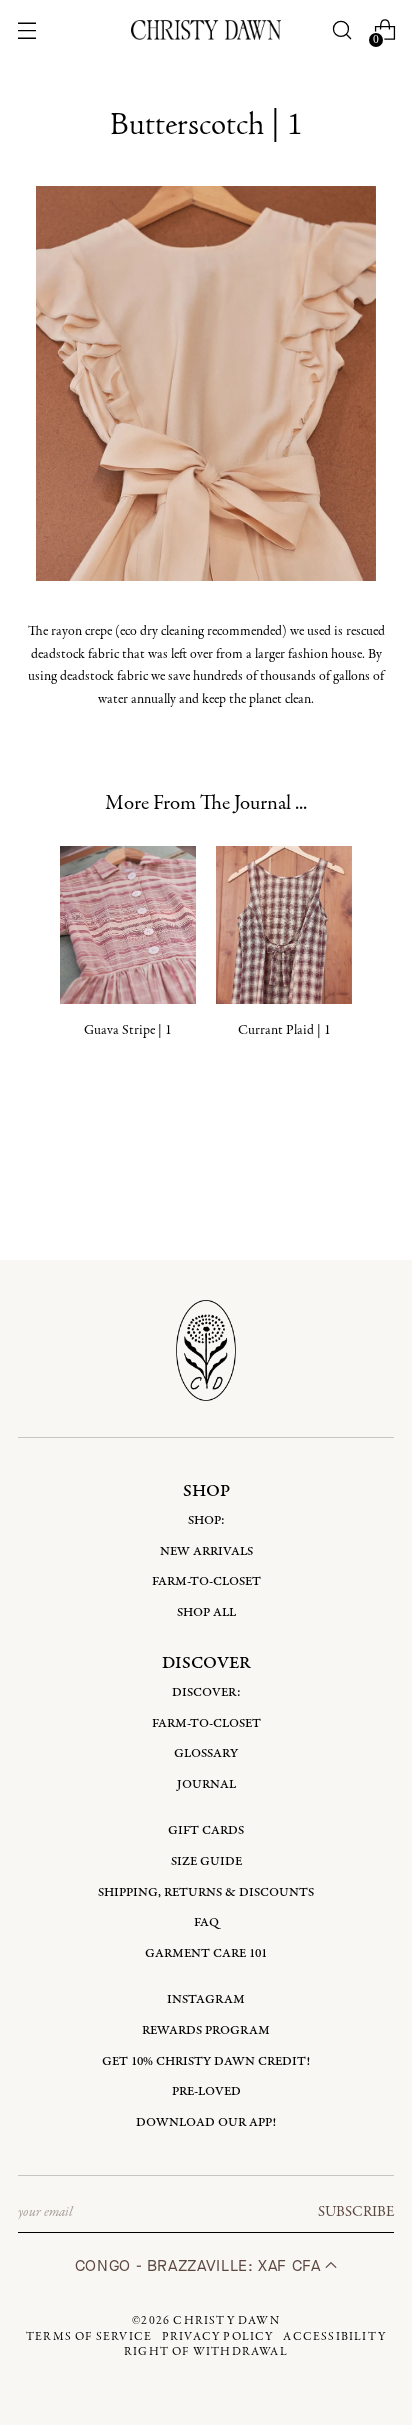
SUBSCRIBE (356, 2212)
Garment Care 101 (206, 1953)
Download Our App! (206, 2122)
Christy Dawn (226, 2321)
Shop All (206, 1612)
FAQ (206, 1922)
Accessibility (334, 2337)
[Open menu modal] (26, 30)
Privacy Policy (218, 2337)
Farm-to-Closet (206, 1581)
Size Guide (206, 1861)
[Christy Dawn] (206, 29)
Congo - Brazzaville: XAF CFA (200, 2265)
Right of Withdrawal (206, 2352)
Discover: (206, 1692)
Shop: (206, 1520)
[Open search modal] (342, 30)
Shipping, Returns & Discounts (206, 1892)
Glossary (206, 1753)
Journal (206, 1784)
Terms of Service (89, 2337)
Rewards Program (206, 2030)
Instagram (206, 1999)
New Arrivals (206, 1551)
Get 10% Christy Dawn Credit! (206, 2061)
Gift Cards (206, 1830)
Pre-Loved (206, 2091)
